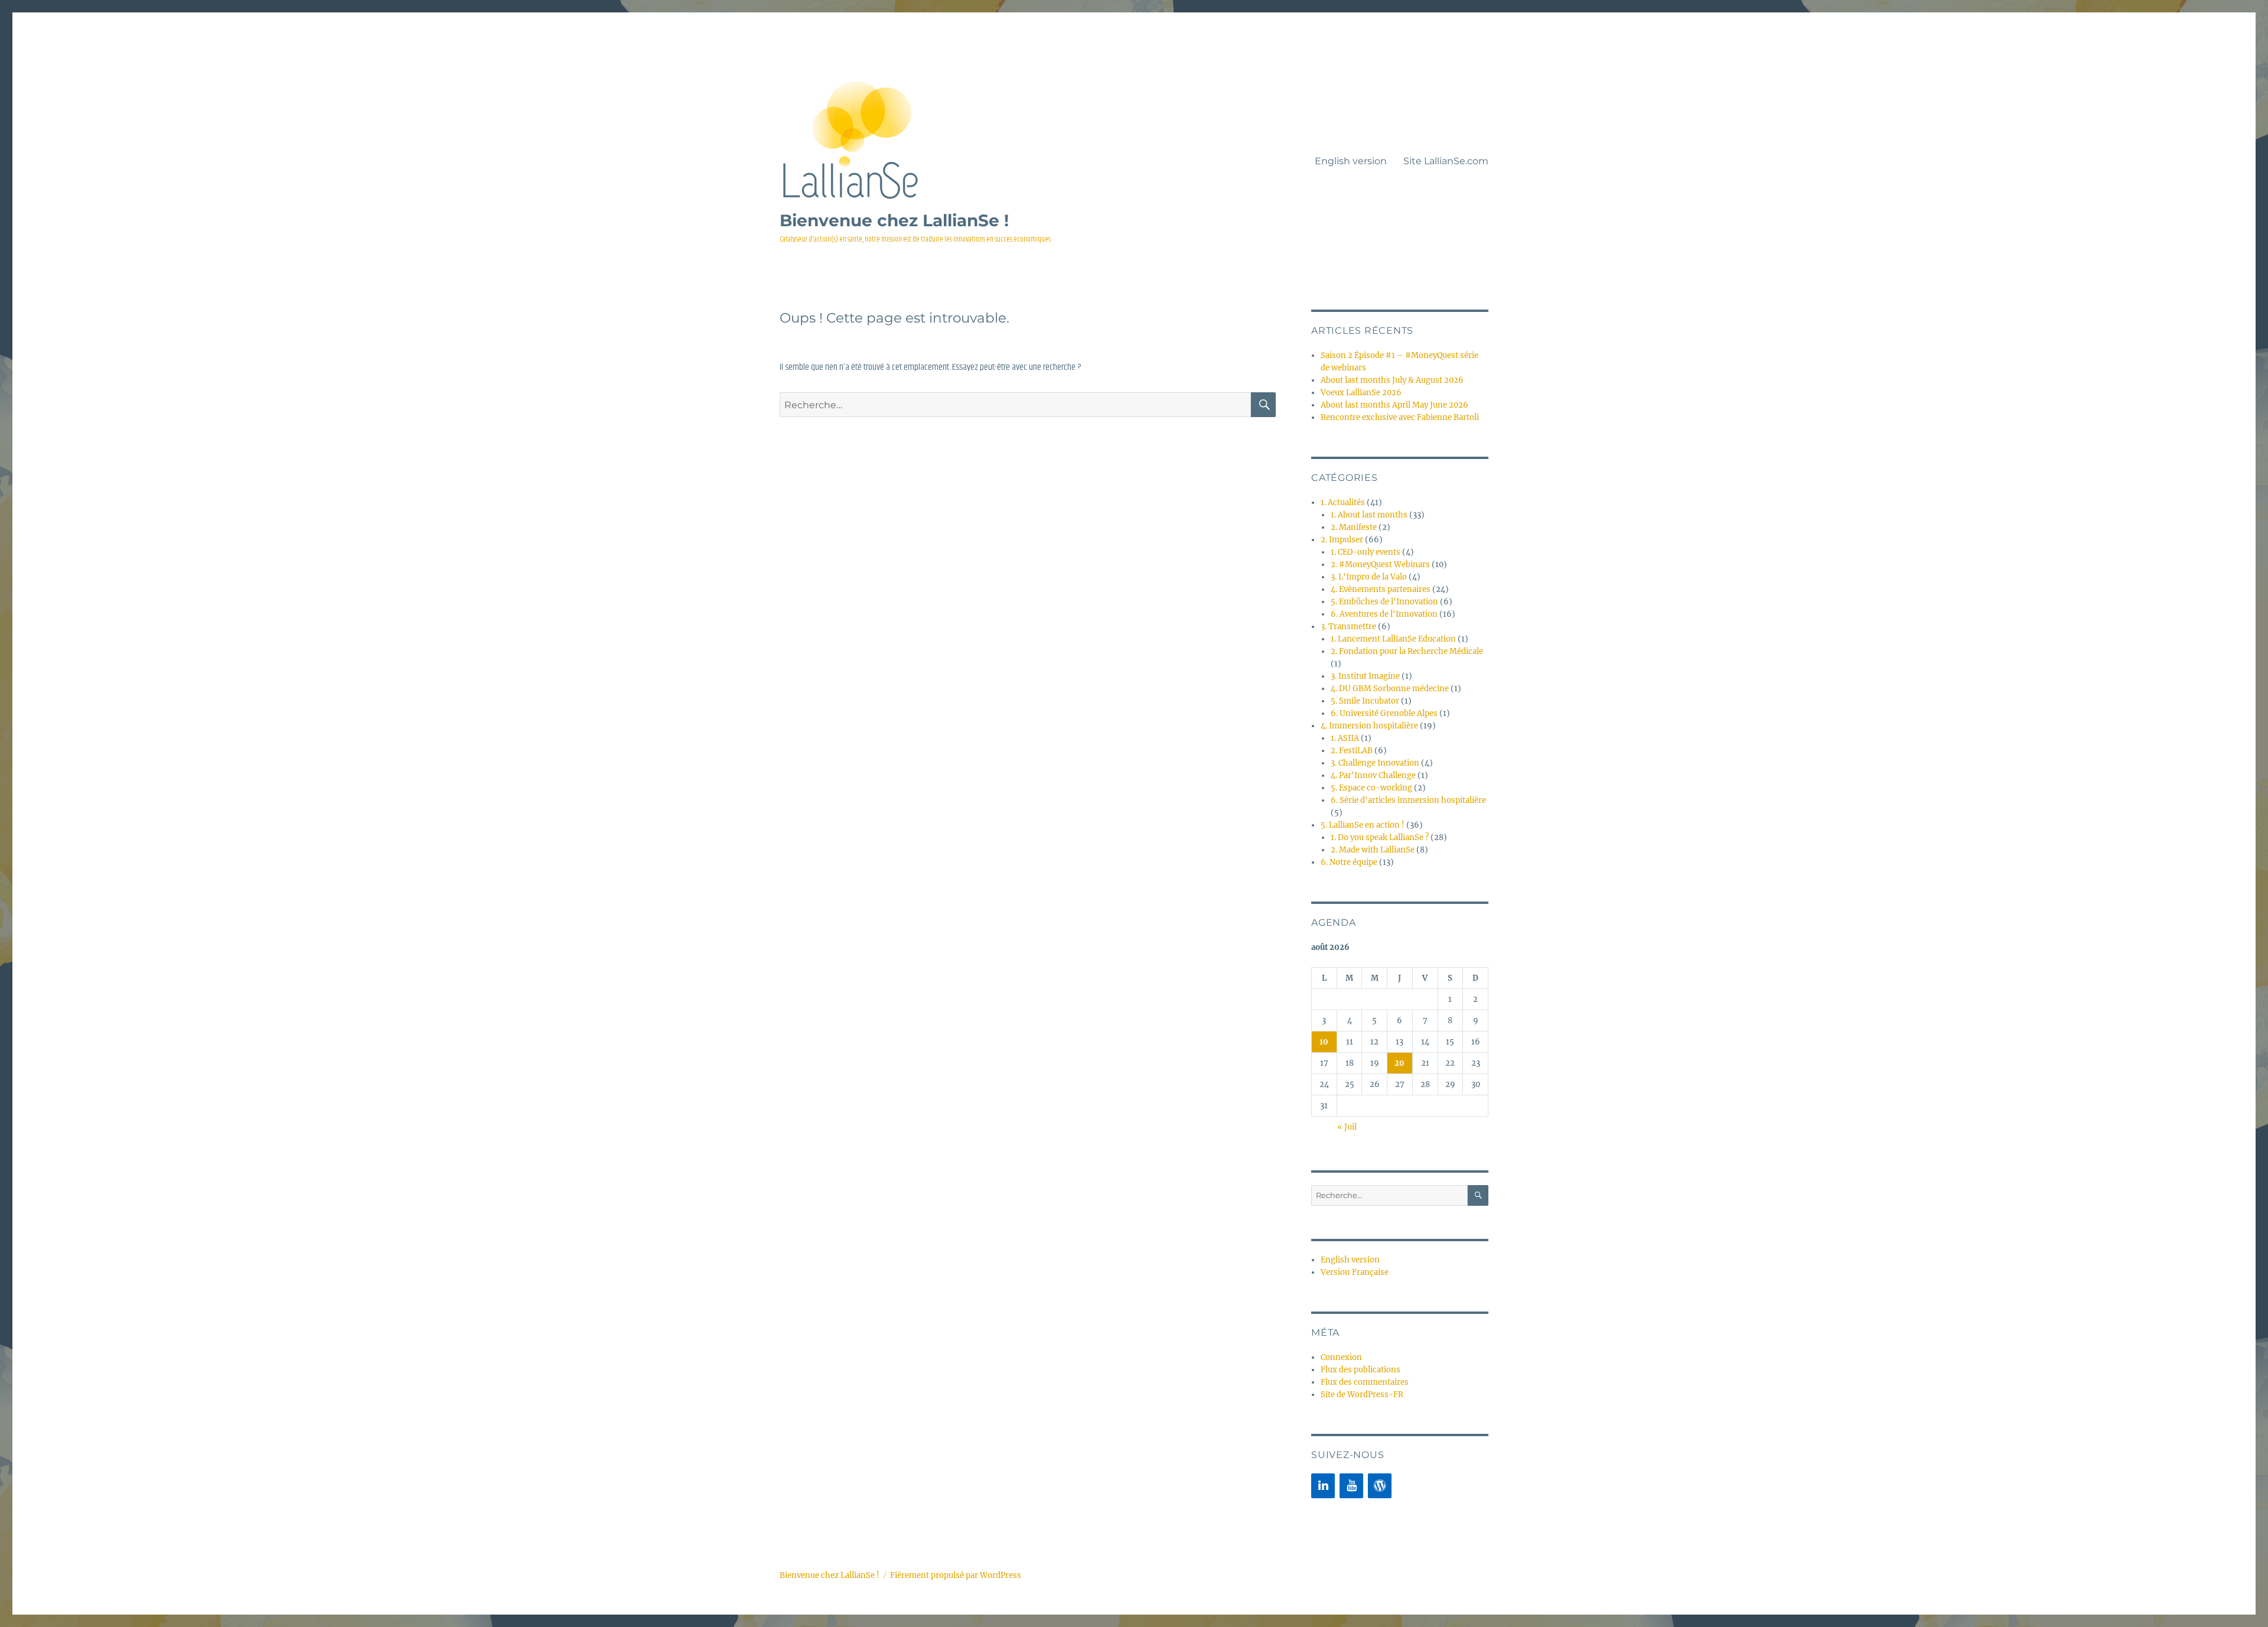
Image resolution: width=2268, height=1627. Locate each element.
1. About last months (1369, 515)
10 (1324, 1042)
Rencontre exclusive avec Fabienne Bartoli (1400, 417)
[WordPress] (1380, 1486)
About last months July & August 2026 (1392, 380)
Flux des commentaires (1365, 1382)
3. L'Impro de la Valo (1369, 577)
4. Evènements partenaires (1381, 589)
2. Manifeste (1354, 527)
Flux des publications (1361, 1370)
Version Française (1355, 1272)
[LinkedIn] (1323, 1486)
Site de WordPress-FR (1362, 1395)
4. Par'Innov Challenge (1373, 775)
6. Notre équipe (1349, 862)
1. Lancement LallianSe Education (1393, 639)
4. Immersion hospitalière (1369, 726)
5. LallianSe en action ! (1363, 825)
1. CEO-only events (1366, 552)
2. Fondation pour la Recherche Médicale (1407, 651)
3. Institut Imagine (1365, 676)
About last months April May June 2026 (1394, 405)
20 (1399, 1063)
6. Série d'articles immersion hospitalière (1408, 800)
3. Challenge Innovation (1375, 763)
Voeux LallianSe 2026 (1361, 393)
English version (1351, 161)
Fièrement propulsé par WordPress (956, 1575)
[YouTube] (1351, 1486)
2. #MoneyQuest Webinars (1380, 564)
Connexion (1341, 1357)
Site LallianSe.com (1446, 161)
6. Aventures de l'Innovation (1384, 614)
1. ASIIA (1345, 738)
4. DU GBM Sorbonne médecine (1390, 689)
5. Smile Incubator (1365, 701)
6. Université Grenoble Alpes (1384, 713)
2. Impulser (1342, 540)
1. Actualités (1343, 502)
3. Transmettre (1348, 627)
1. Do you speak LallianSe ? (1380, 837)
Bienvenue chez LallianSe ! (894, 220)
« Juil (1347, 1127)
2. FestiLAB (1352, 751)
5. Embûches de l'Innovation (1384, 602)
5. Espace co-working (1371, 788)
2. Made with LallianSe (1373, 850)
